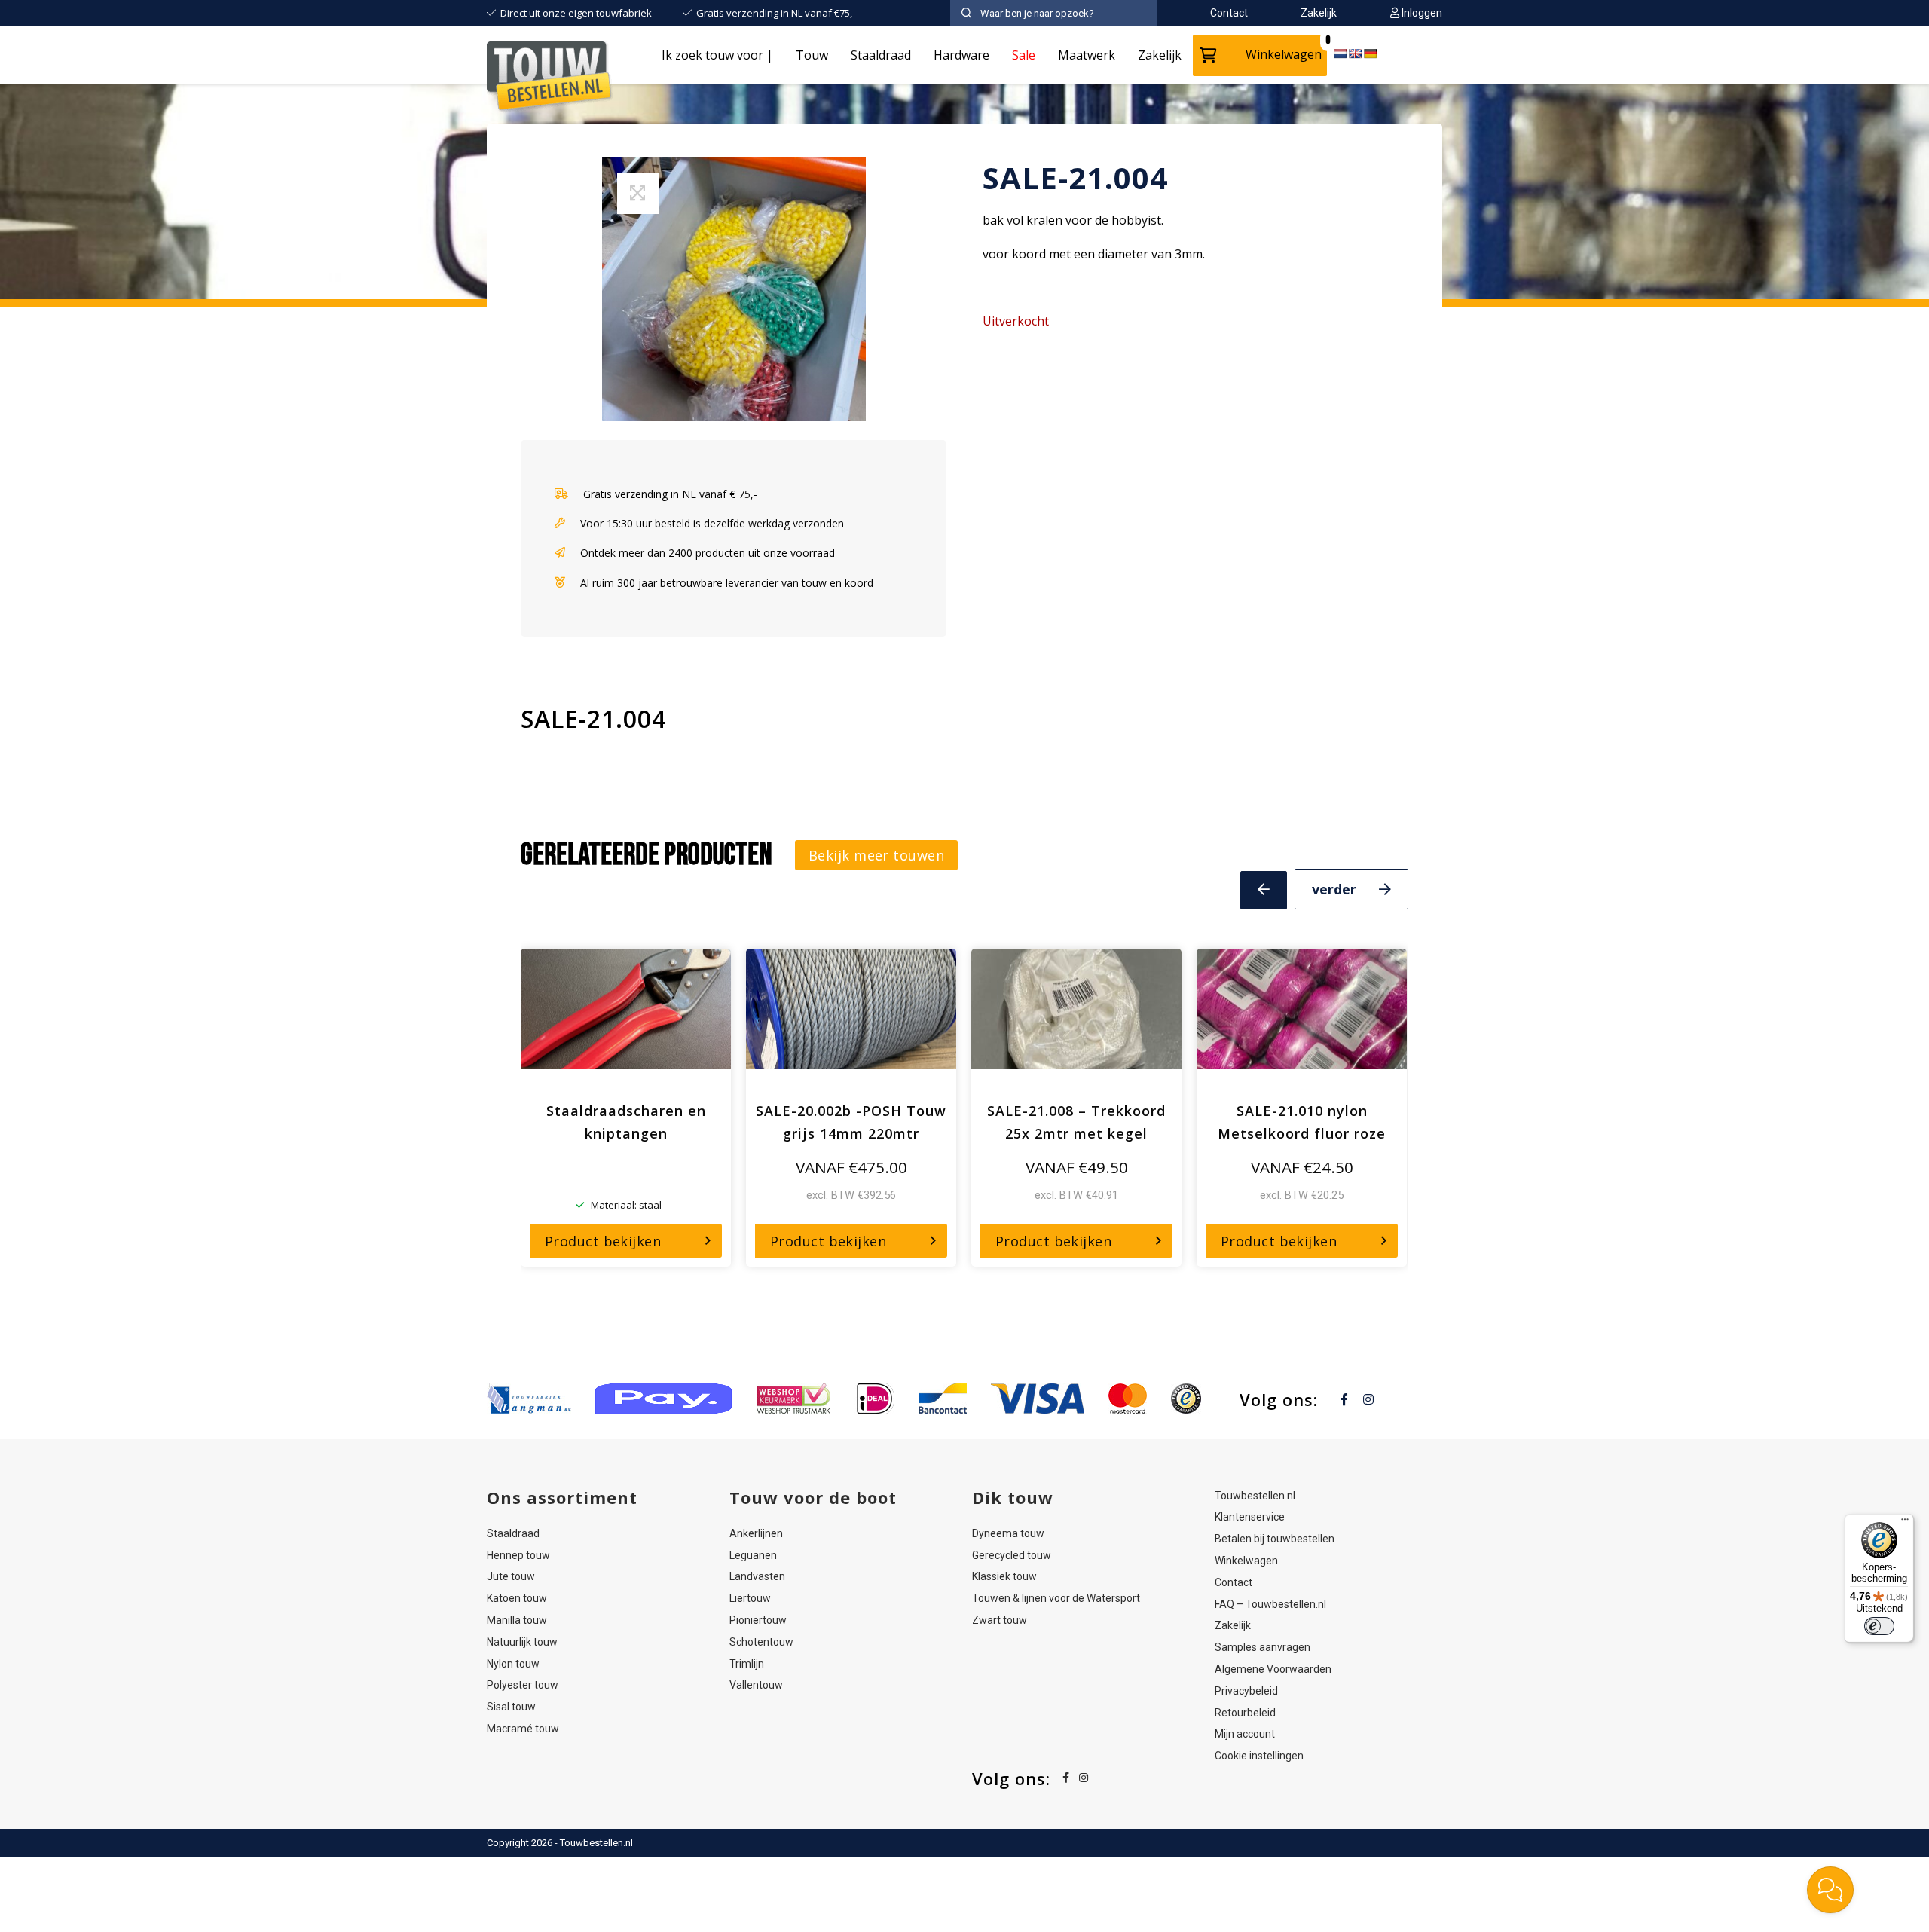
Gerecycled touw (1012, 1555)
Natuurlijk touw (522, 1642)
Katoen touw (517, 1598)
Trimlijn (747, 1664)
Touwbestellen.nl (1255, 1496)
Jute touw (511, 1576)
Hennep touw (518, 1555)
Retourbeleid (1245, 1713)
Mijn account (1245, 1734)
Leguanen (753, 1555)
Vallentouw (756, 1685)
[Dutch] (1340, 53)
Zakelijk (1160, 55)
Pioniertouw (758, 1620)
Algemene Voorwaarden (1273, 1669)
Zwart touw (1000, 1620)
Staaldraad (881, 55)
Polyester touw (523, 1685)
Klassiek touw (1004, 1576)
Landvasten (757, 1576)
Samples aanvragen (1263, 1647)
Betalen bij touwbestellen (1275, 1539)
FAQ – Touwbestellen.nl (1270, 1604)
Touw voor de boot (813, 1497)
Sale (1024, 55)
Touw (812, 55)
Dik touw (1013, 1497)
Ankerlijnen (756, 1533)
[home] (550, 79)
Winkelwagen (1284, 54)
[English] (1355, 53)
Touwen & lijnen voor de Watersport (1056, 1598)
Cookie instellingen (1259, 1756)
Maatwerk (1087, 55)
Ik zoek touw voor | (717, 55)
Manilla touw (517, 1620)
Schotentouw (761, 1642)
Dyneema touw (1008, 1533)
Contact (1234, 1582)
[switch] (1879, 1626)
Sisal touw (511, 1707)
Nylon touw (513, 1664)
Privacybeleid (1246, 1691)
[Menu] (1905, 1523)
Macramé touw (523, 1729)
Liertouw (750, 1598)
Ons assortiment (562, 1497)
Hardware (961, 55)
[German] (1370, 53)
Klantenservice (1250, 1517)
